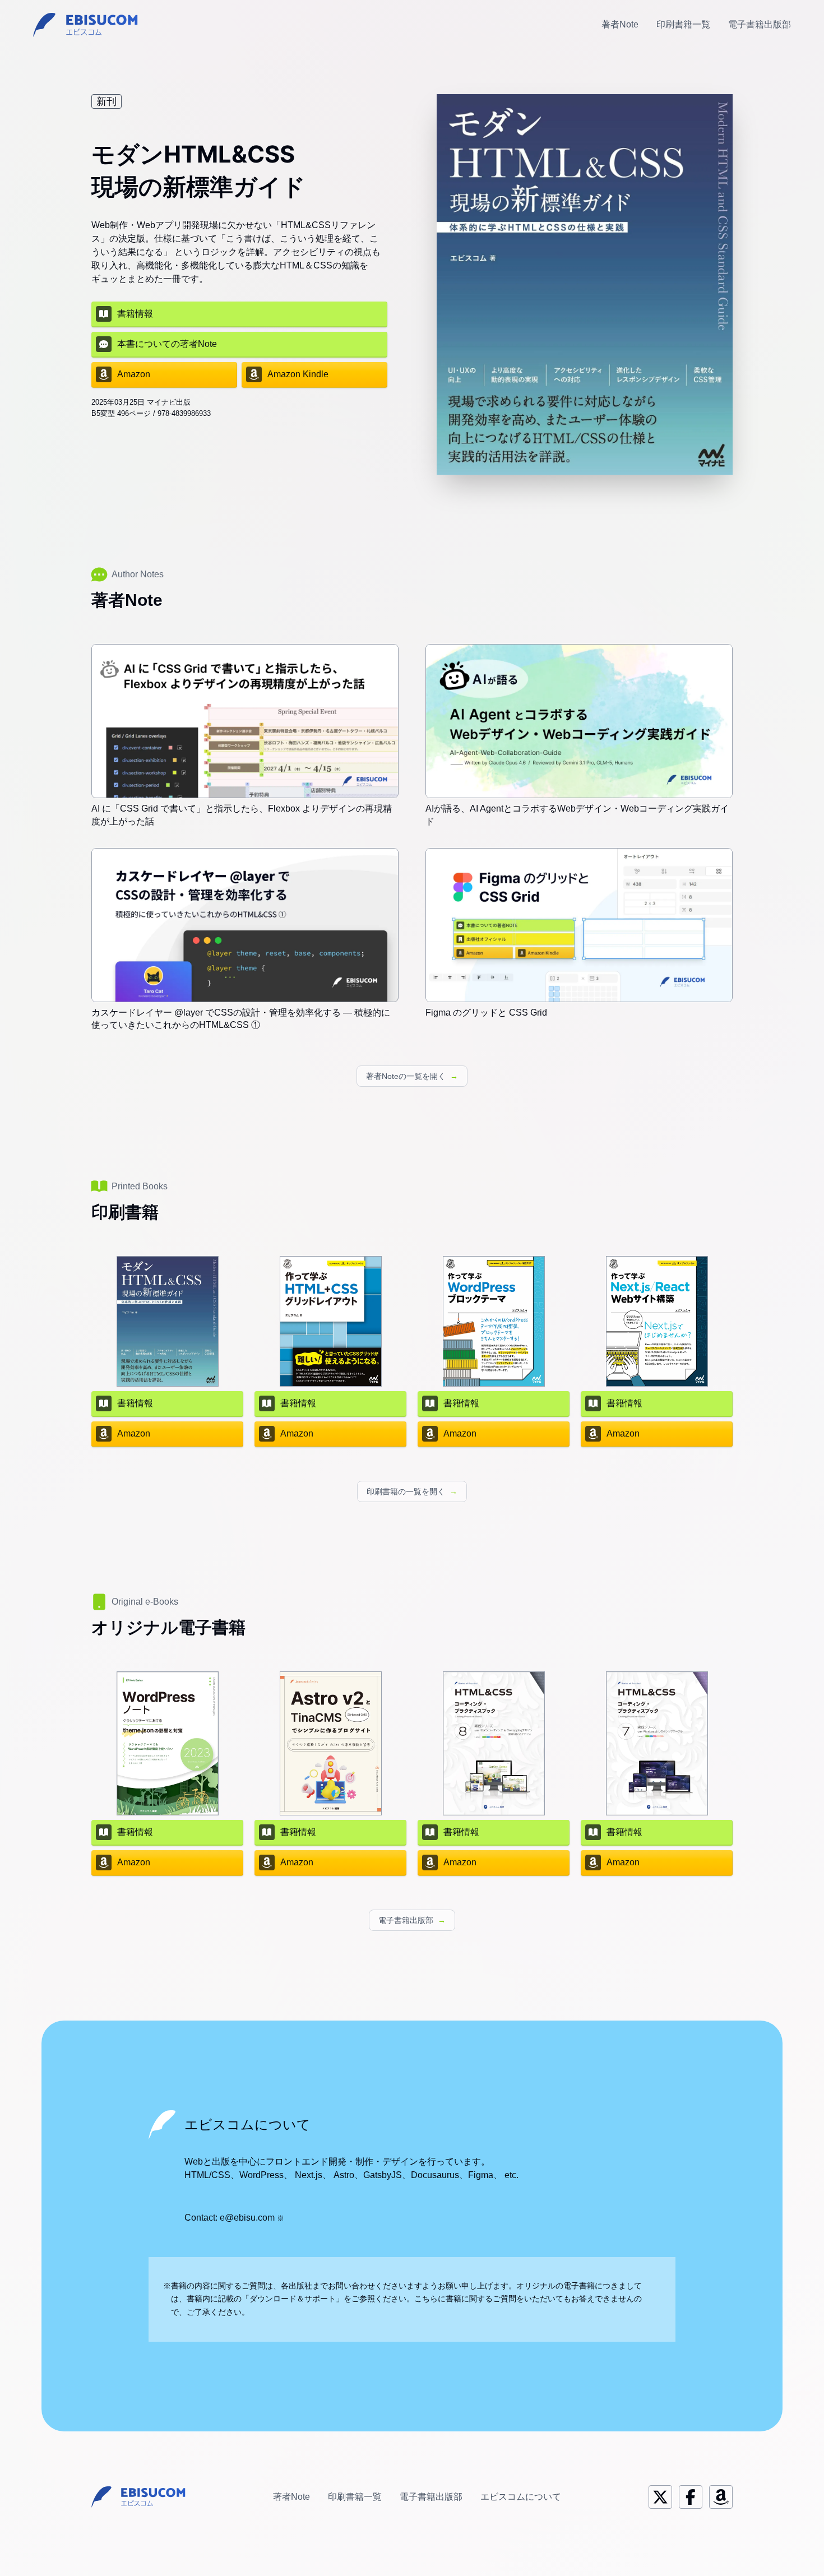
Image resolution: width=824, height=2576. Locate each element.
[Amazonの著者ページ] (721, 2497)
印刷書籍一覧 (683, 24)
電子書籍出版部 (760, 24)
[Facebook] (691, 2497)
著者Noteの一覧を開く (412, 1076)
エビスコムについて (521, 2497)
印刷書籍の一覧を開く (412, 1491)
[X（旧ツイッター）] (660, 2497)
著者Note (620, 24)
